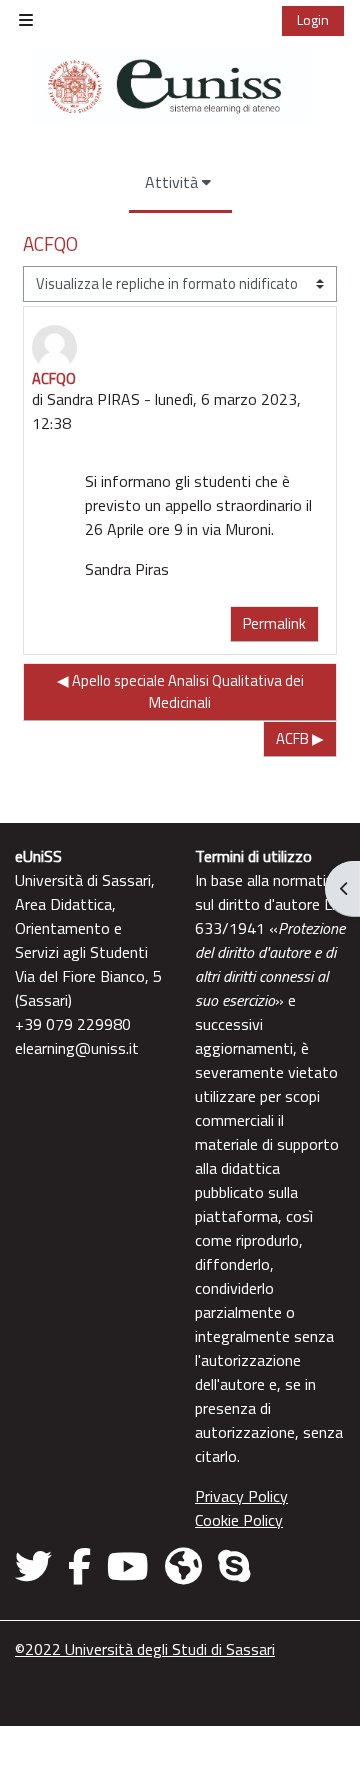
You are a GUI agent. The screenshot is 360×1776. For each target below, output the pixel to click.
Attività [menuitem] (171, 182)
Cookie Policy (239, 1520)
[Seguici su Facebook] (79, 1566)
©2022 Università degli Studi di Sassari (145, 1649)
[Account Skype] (234, 1566)
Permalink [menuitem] (274, 623)
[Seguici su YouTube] (128, 1566)
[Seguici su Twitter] (37, 1566)
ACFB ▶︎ (300, 738)
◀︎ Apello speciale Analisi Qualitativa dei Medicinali (180, 691)
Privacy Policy (241, 1496)
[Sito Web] (183, 1566)
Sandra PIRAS (93, 399)
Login (313, 19)
